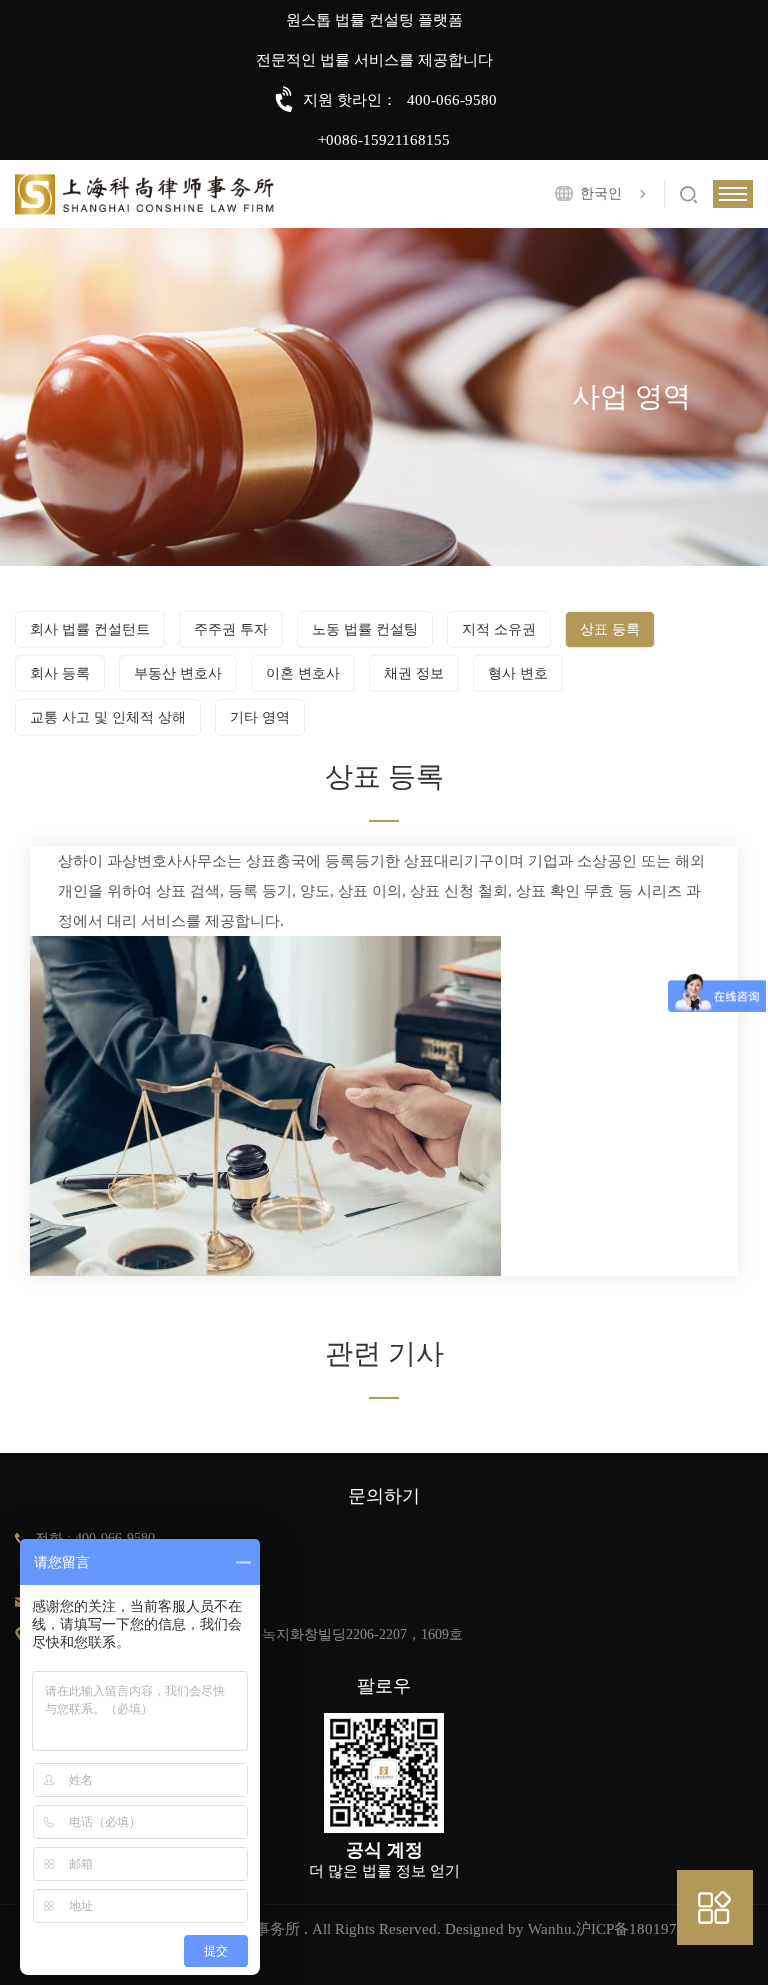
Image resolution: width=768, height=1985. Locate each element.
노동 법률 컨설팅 (365, 629)
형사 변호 (518, 673)
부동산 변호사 (178, 673)
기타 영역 (260, 717)
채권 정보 (414, 673)
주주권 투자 (231, 629)
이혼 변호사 (303, 673)
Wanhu (550, 1929)
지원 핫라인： (350, 100)
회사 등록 (60, 673)
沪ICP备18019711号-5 (648, 1929)
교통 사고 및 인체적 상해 (108, 717)
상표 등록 (610, 629)
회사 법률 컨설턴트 (90, 629)
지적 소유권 (499, 629)
